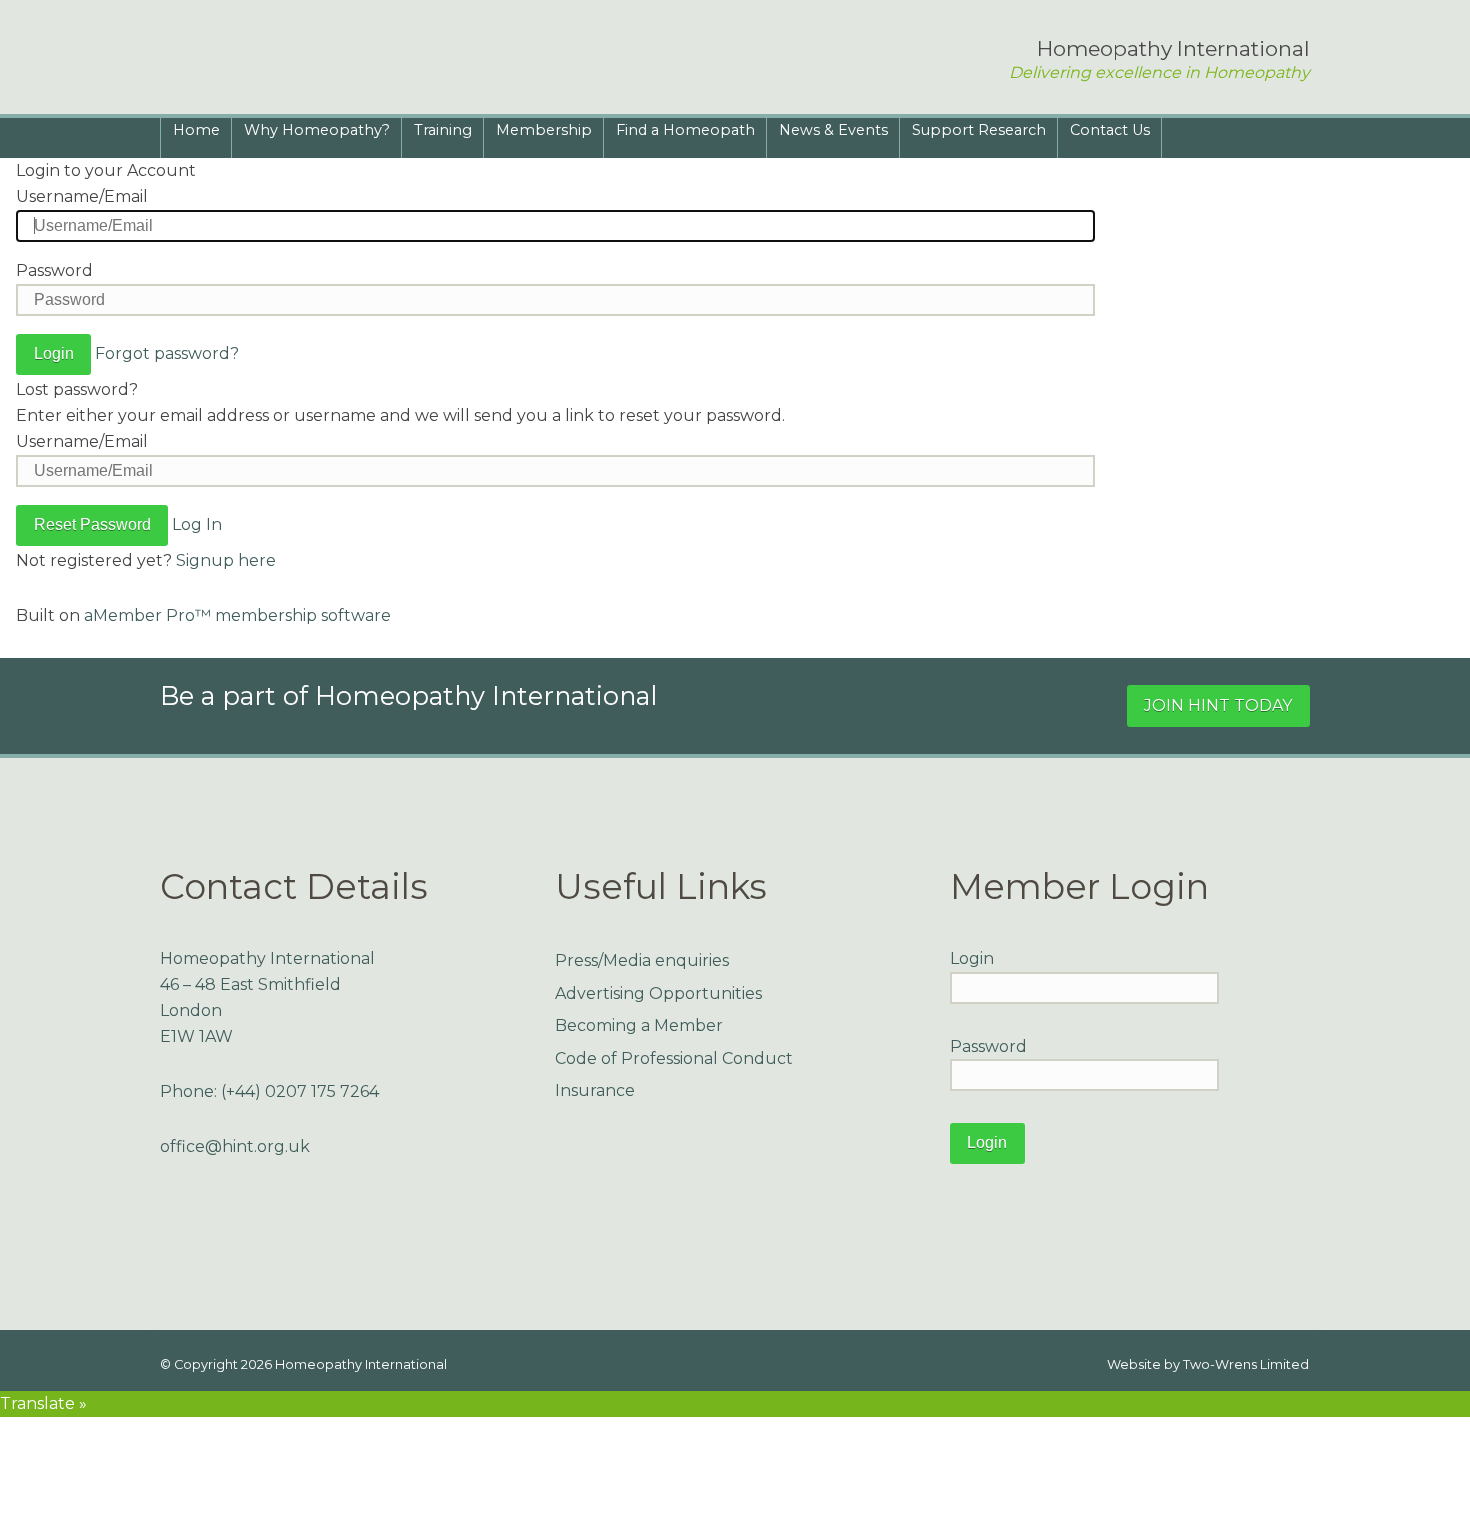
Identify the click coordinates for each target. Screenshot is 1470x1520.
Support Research (979, 130)
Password (54, 270)
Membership (544, 130)
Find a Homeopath (685, 130)
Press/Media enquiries (642, 960)
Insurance (595, 1090)
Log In (197, 524)
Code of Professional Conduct (674, 1058)
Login (972, 958)
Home (196, 130)
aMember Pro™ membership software (237, 615)
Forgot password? (167, 353)
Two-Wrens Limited (1246, 1364)
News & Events (833, 130)
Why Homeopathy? (317, 130)
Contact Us (1110, 130)
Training (443, 130)
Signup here (226, 560)
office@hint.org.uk (235, 1146)
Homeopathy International (361, 1364)
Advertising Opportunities (658, 993)
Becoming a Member (639, 1025)
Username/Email (82, 196)
